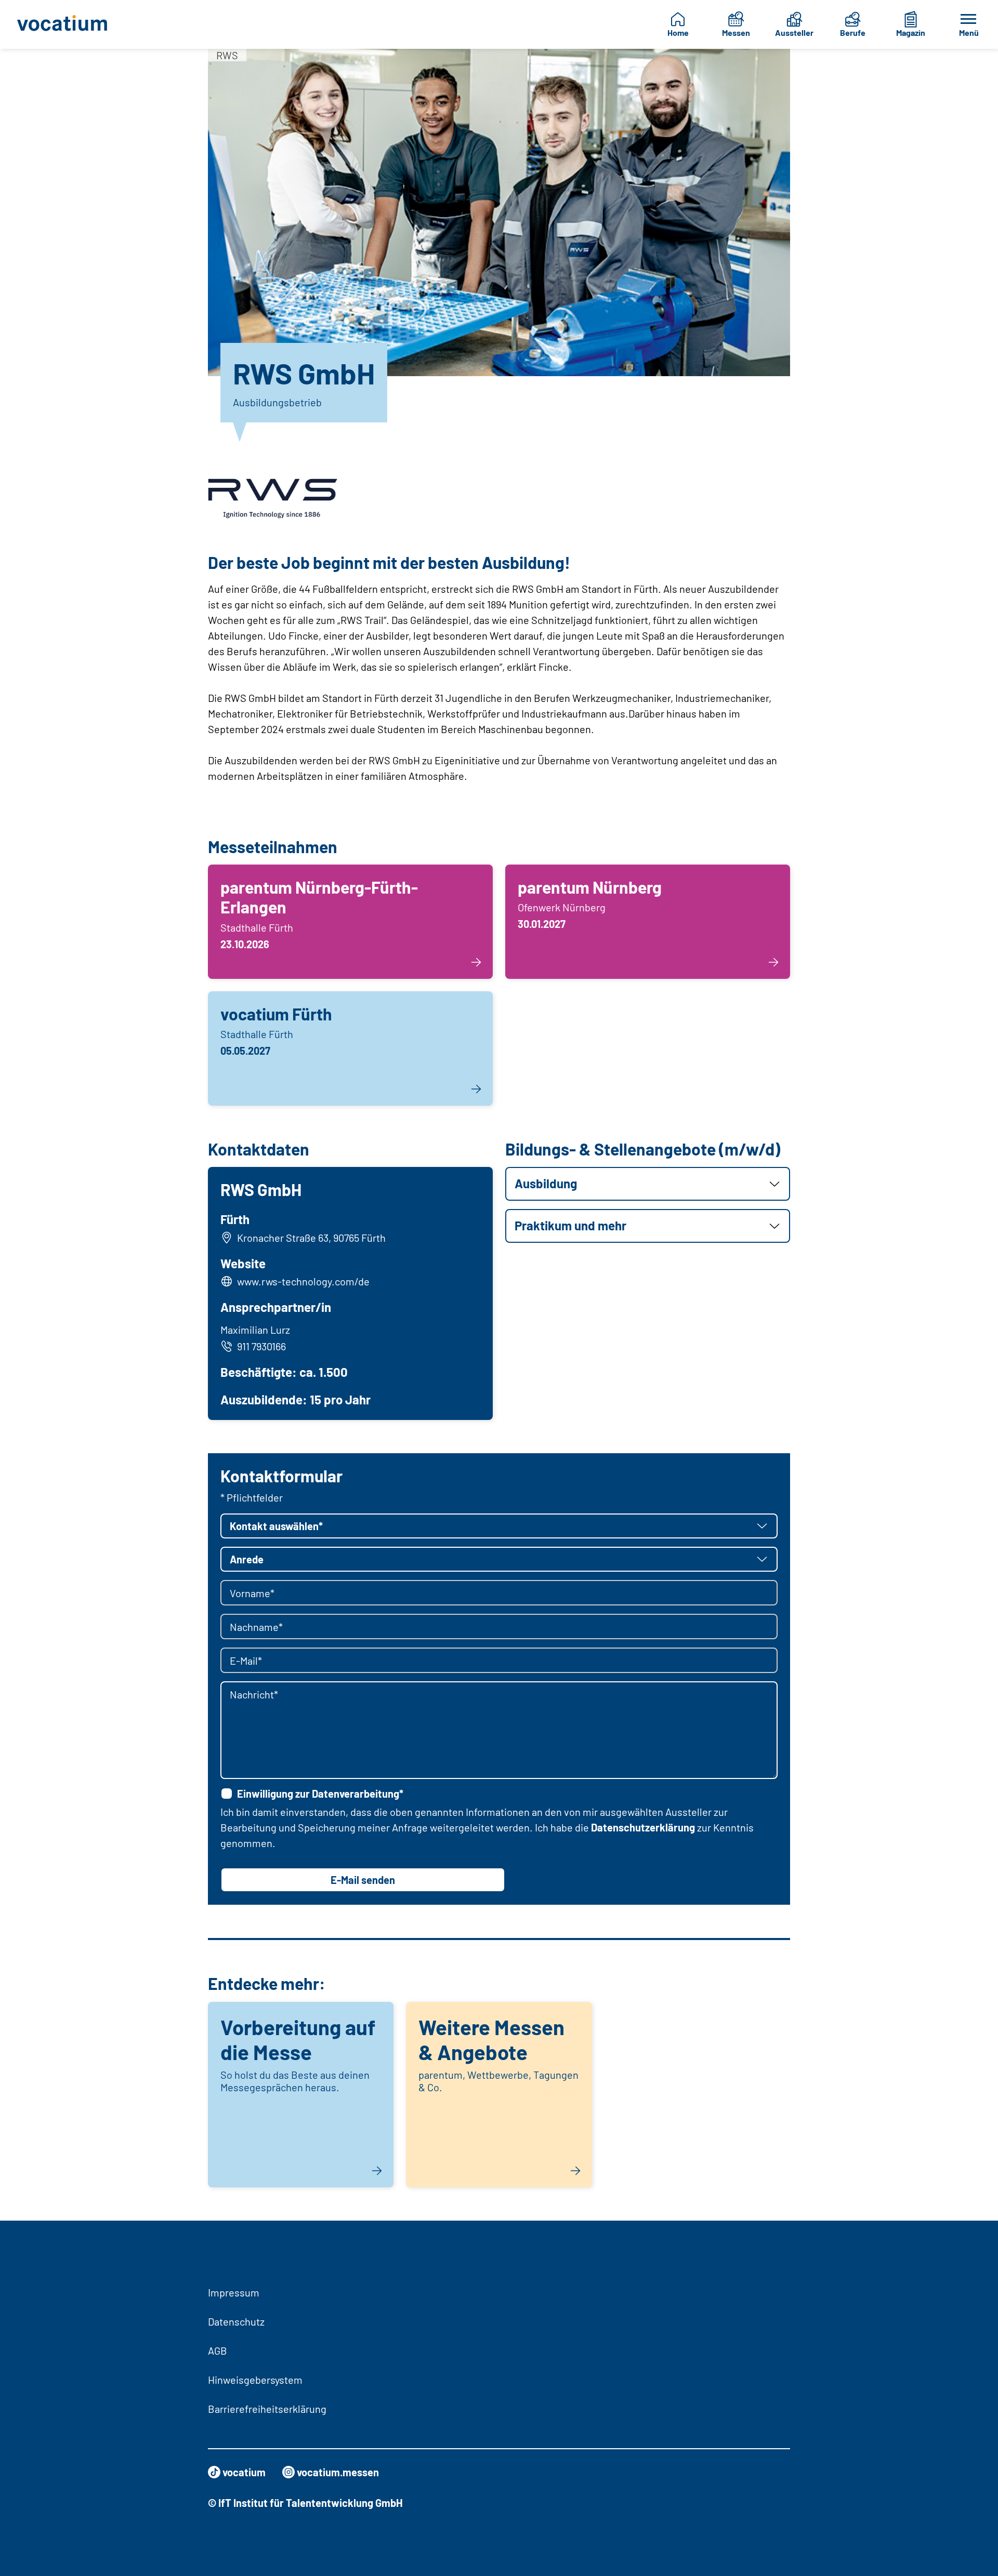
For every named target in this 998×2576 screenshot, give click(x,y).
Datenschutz (236, 2321)
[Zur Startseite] (70, 24)
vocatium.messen (338, 2472)
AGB (218, 2351)
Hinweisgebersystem (255, 2380)
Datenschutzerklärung (643, 1827)
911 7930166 (261, 1346)
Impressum (234, 2292)
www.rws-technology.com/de (303, 1281)
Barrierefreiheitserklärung (267, 2409)
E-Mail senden (363, 1880)
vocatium (244, 2472)
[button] (648, 1184)
